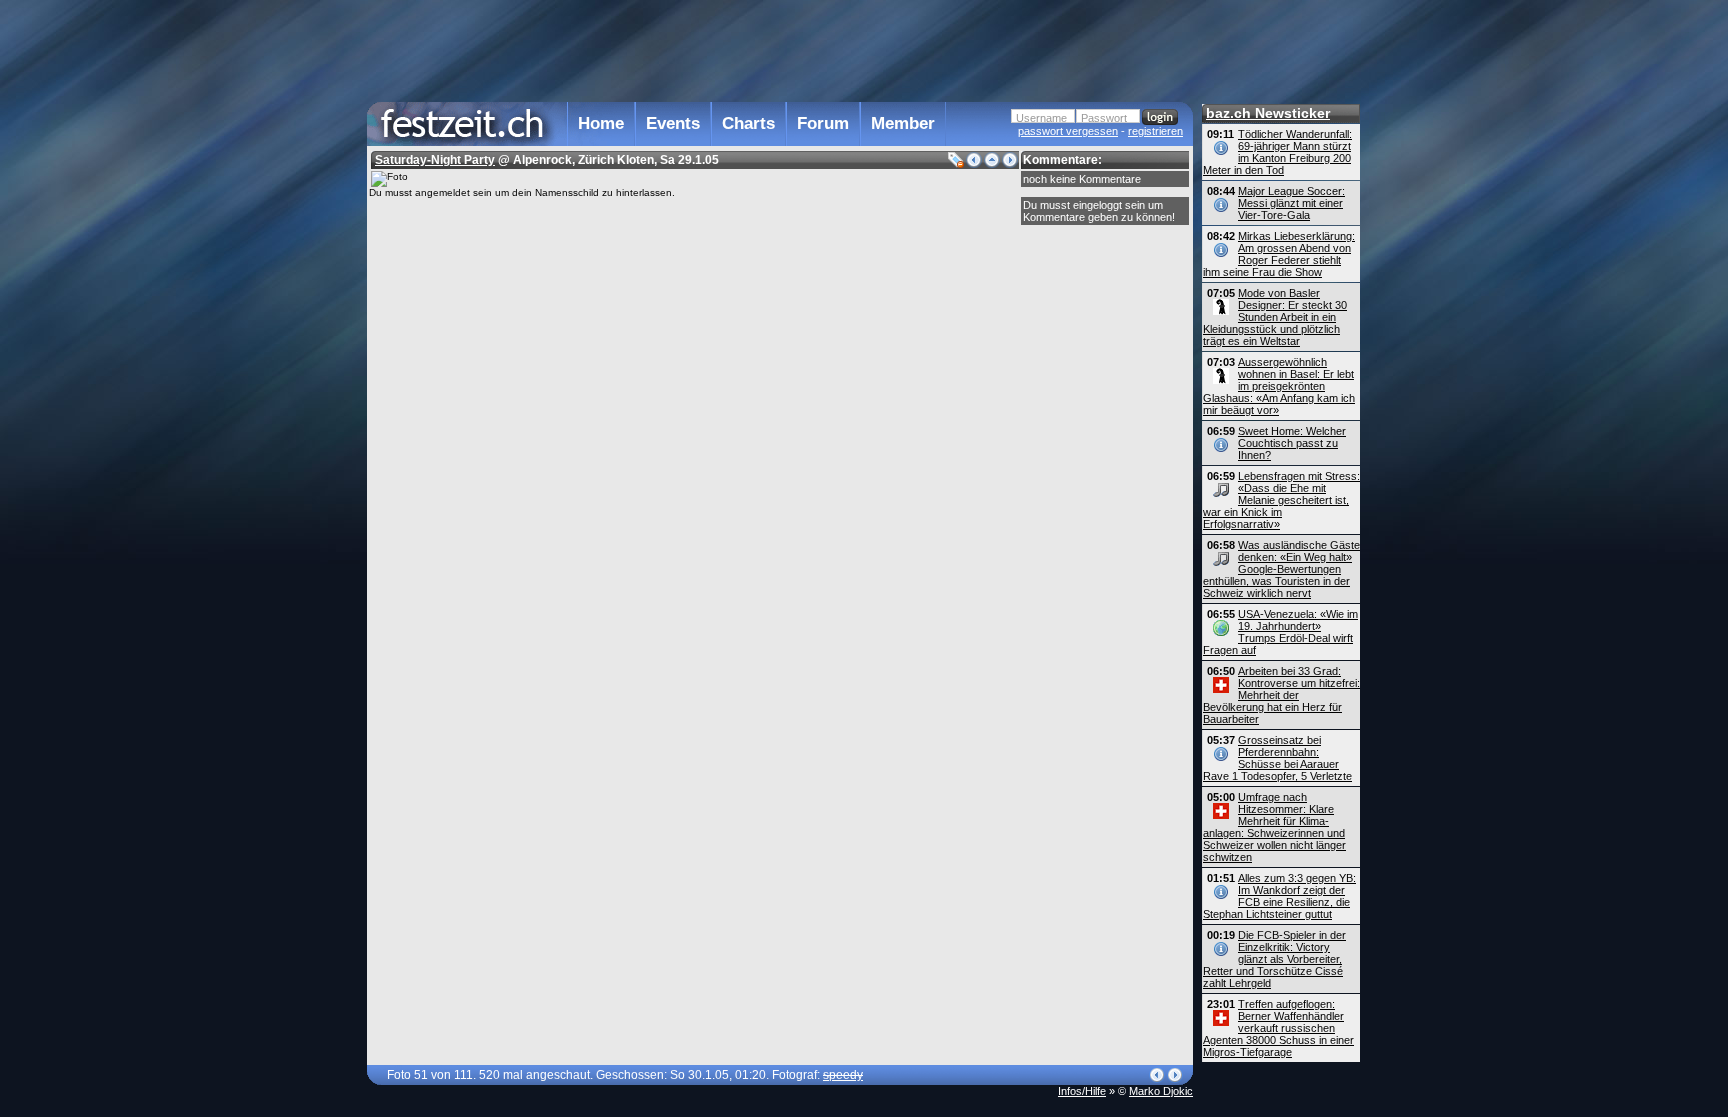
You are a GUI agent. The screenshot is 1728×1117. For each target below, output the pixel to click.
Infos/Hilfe (1082, 1091)
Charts (748, 123)
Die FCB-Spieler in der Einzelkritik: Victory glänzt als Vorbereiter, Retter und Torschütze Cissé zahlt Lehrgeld (1274, 959)
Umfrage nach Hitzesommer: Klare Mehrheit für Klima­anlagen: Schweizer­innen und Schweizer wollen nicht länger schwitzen (1274, 827)
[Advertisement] (780, 49)
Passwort (1104, 118)
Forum (823, 123)
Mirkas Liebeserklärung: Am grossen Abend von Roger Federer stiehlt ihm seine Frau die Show (1279, 254)
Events (673, 123)
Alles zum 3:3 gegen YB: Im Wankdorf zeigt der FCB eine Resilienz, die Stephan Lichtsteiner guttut (1279, 896)
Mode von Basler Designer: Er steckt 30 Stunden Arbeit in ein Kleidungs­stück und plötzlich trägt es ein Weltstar (1275, 317)
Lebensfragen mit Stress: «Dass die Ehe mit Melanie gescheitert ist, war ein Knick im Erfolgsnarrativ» (1281, 500)
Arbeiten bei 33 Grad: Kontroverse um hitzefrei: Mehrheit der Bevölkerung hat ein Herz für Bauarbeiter (1281, 695)
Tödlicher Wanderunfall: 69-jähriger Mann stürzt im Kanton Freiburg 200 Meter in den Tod (1277, 152)
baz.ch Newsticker (1268, 113)
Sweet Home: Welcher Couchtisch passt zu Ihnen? (1292, 443)
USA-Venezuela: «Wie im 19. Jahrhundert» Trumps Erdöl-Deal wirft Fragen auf (1280, 632)
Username (1041, 118)
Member (903, 123)
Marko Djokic (1161, 1091)
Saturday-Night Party (435, 160)
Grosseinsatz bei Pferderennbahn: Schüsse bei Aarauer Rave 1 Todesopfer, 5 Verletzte (1277, 758)
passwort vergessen (1068, 131)
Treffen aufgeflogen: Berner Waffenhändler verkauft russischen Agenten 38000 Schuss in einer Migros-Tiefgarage (1278, 1028)
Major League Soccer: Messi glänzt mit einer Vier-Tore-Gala (1291, 203)
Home (601, 123)
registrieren (1155, 131)
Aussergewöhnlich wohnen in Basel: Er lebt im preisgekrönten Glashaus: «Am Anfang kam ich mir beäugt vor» (1279, 386)
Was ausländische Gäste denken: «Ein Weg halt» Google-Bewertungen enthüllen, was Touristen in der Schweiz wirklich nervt (1281, 569)
